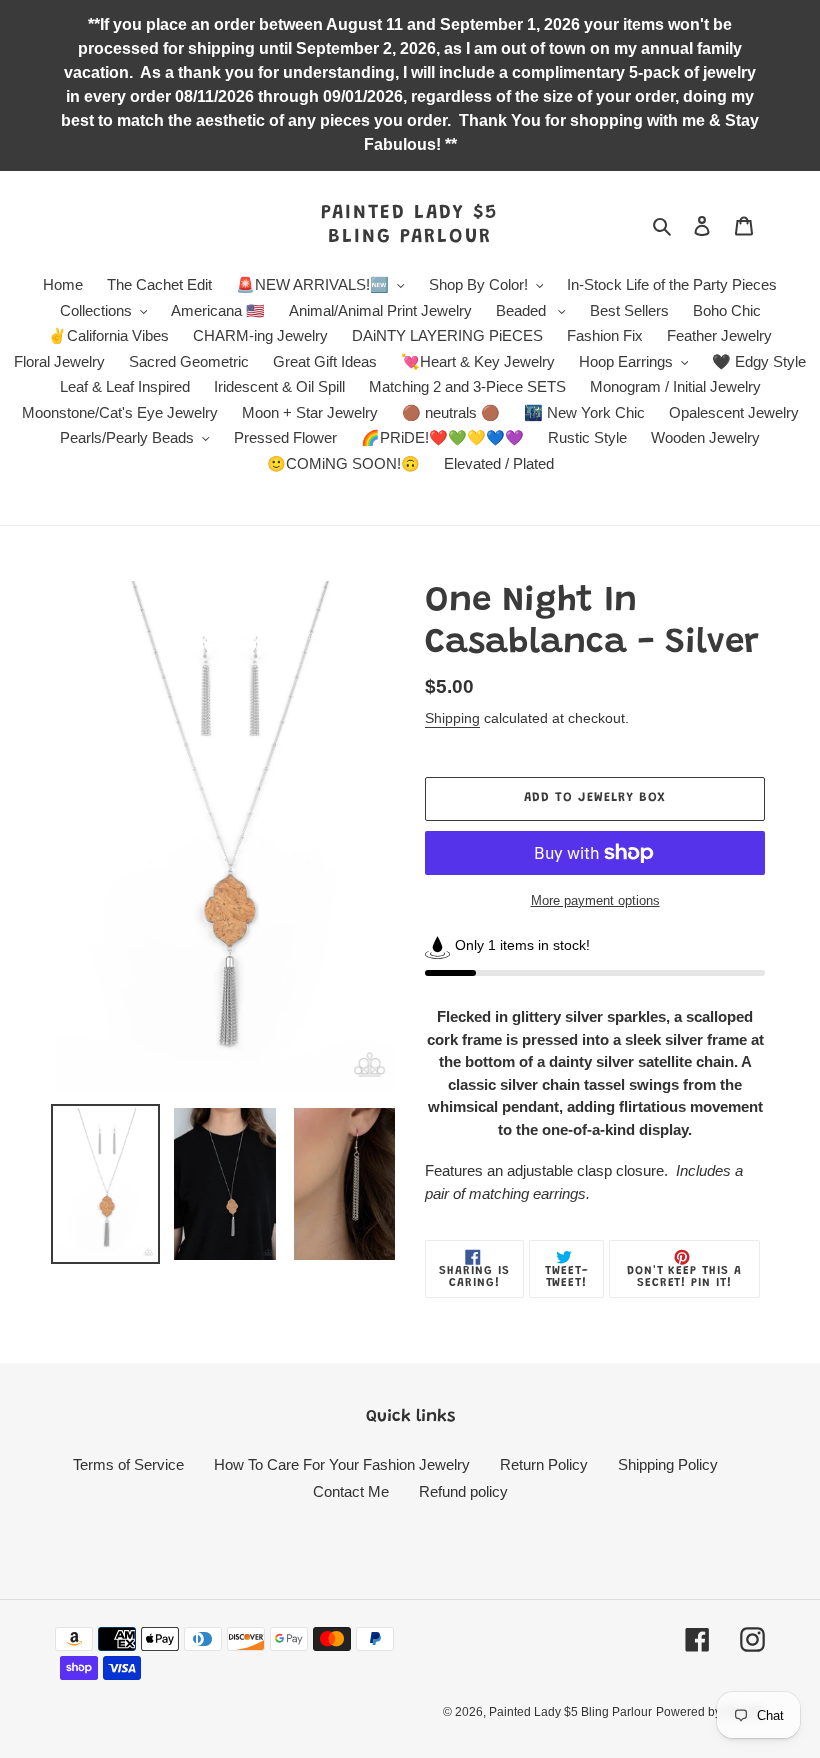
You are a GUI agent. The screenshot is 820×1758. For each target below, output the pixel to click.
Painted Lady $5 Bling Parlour (409, 225)
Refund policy (463, 1491)
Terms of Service (128, 1464)
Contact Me (351, 1491)
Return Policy (544, 1464)
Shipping (452, 718)
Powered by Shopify (710, 1712)
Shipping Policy (668, 1464)
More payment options (595, 900)
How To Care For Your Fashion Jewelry (342, 1464)
